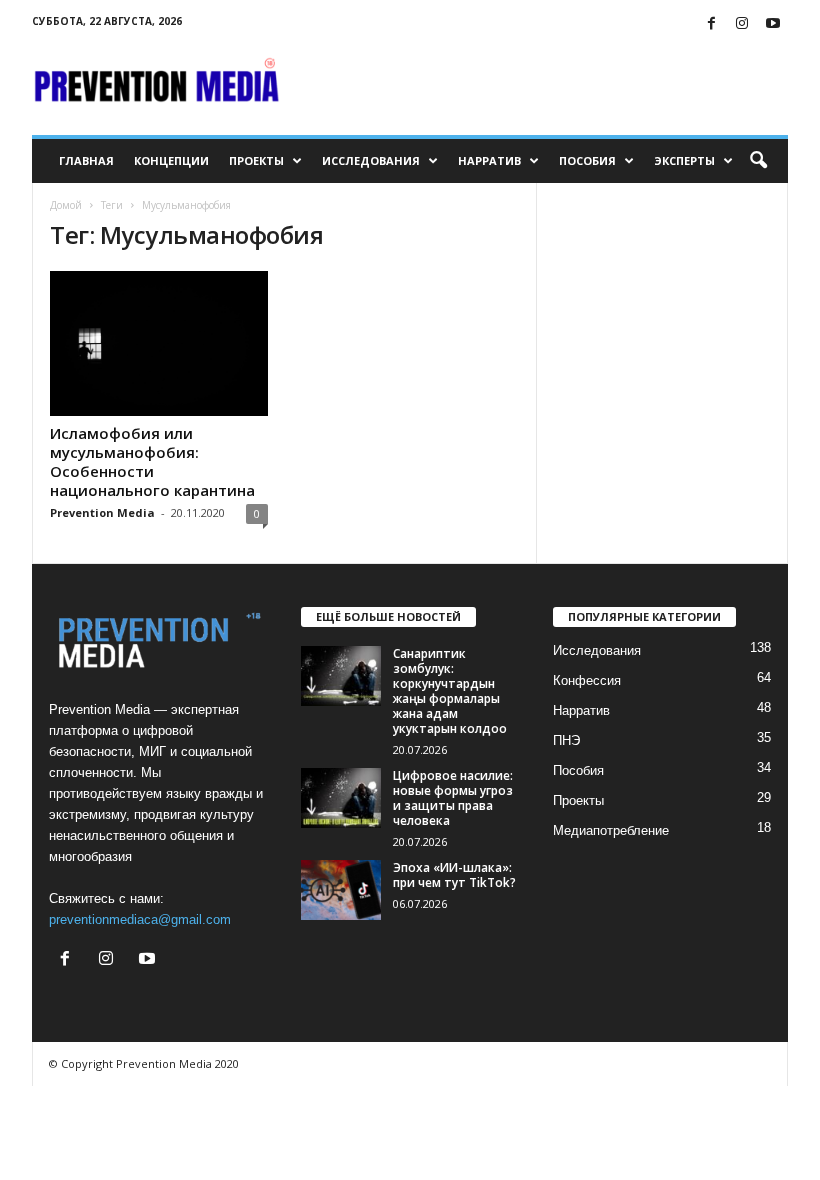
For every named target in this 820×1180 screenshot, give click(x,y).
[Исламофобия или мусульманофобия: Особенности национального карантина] (159, 343)
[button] (758, 161)
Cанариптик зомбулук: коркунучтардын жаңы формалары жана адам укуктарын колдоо (450, 691)
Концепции (171, 160)
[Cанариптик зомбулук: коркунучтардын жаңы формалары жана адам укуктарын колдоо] (341, 676)
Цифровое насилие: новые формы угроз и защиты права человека (453, 798)
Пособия (587, 160)
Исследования (371, 160)
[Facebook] (711, 24)
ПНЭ (566, 740)
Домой (66, 205)
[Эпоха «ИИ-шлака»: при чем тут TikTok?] (341, 890)
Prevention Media (102, 512)
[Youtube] (773, 24)
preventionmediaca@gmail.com (140, 919)
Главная (86, 160)
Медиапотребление (611, 830)
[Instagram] (742, 24)
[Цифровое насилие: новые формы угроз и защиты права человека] (341, 798)
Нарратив (489, 160)
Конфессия (587, 680)
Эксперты (684, 160)
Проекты (256, 160)
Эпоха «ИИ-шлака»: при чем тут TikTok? (454, 875)
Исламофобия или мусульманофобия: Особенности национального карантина (152, 461)
